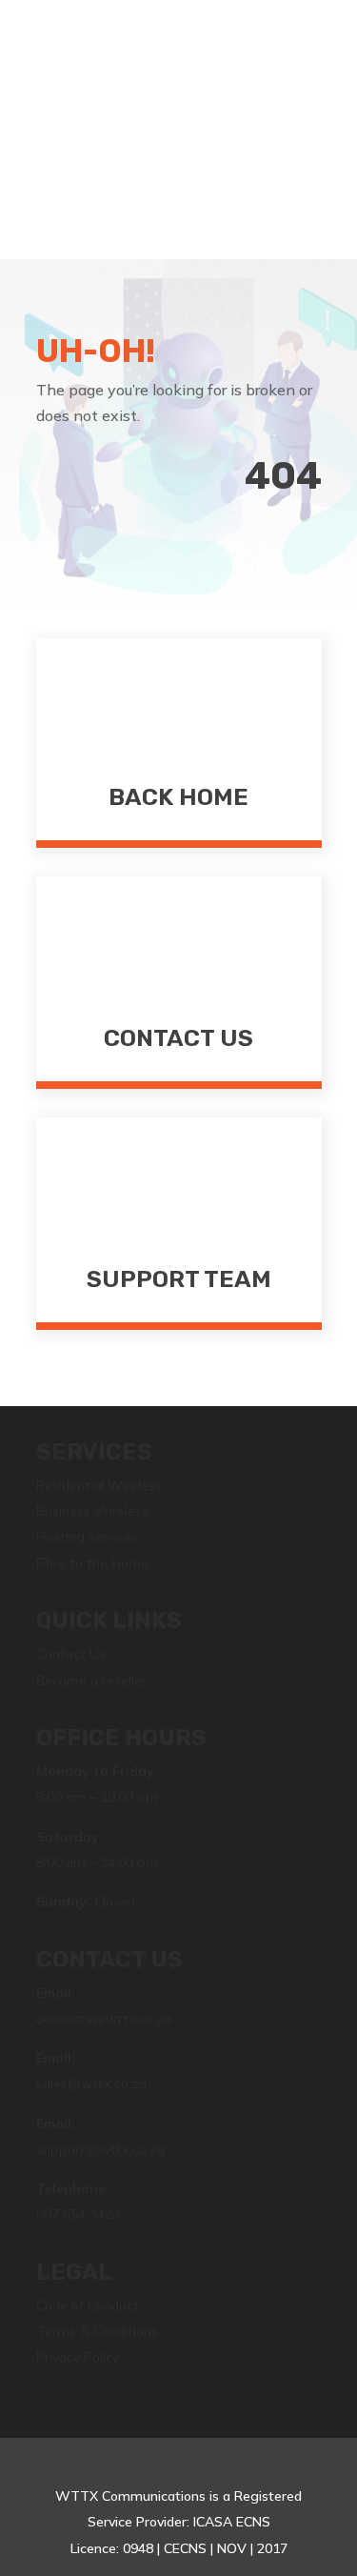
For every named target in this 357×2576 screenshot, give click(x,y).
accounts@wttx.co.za (104, 2019)
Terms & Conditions (97, 2331)
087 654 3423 (78, 2214)
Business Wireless (92, 1511)
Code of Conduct (88, 2305)
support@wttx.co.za (100, 2149)
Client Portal (178, 99)
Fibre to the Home (92, 1563)
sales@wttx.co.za (91, 2083)
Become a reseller (91, 1680)
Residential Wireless (99, 1485)
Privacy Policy (78, 2357)
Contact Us (178, 1038)
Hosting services (87, 1537)
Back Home (178, 797)
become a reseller (179, 146)
